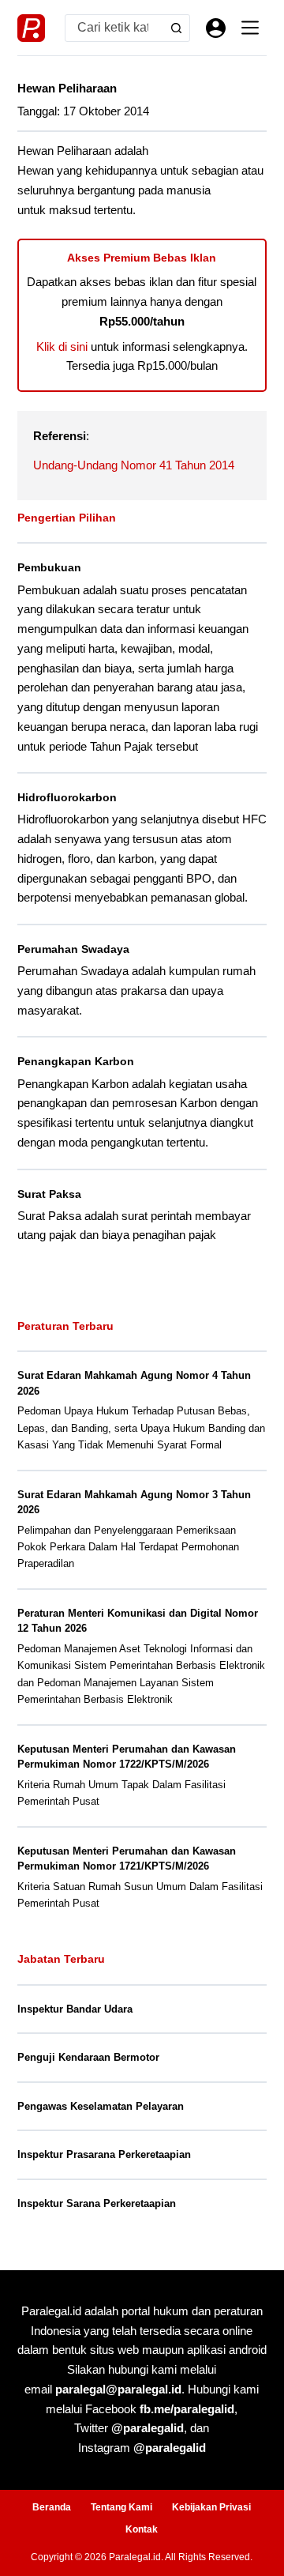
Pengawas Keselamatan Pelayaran (101, 2106)
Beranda (52, 2507)
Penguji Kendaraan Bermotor (88, 2057)
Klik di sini (62, 346)
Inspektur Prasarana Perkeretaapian (104, 2154)
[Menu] (250, 28)
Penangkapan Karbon (76, 1061)
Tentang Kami (121, 2507)
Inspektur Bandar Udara (75, 2009)
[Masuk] (216, 28)
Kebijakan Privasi (211, 2507)
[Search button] (176, 28)
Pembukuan (49, 567)
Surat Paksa (49, 1194)
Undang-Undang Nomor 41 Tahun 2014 (134, 465)
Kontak (142, 2529)
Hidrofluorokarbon (67, 797)
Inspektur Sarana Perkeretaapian (97, 2203)
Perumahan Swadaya (73, 949)
